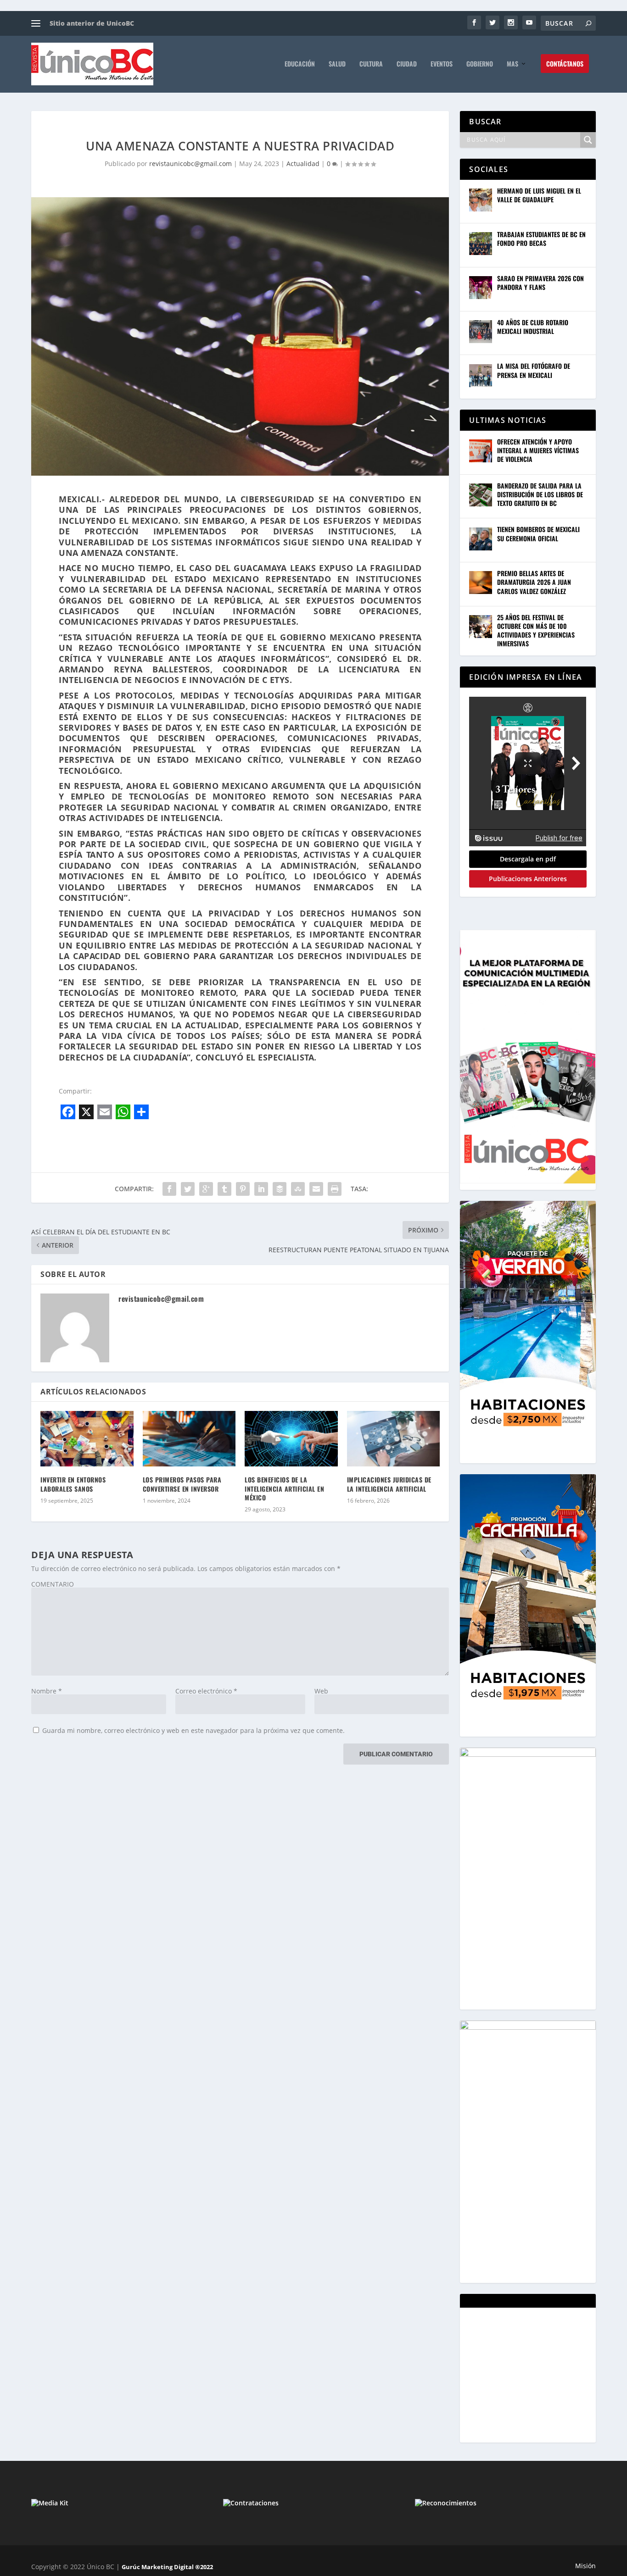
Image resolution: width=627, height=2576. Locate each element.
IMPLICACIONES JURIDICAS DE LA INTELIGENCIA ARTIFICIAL (389, 1484)
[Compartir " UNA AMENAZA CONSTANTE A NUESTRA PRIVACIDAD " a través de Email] (316, 1189)
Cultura (371, 64)
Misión (585, 2566)
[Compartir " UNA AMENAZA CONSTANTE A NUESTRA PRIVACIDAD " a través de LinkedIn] (261, 1189)
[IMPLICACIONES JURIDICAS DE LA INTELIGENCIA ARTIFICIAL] (394, 1439)
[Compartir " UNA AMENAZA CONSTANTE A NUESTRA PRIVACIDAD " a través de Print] (335, 1189)
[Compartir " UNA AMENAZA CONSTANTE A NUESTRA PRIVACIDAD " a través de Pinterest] (243, 1189)
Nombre (47, 1691)
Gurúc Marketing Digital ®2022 (167, 2567)
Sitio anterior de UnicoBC (92, 23)
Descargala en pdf (528, 859)
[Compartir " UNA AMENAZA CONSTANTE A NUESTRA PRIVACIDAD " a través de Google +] (206, 1189)
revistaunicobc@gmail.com (190, 164)
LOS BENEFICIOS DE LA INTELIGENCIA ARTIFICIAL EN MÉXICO (284, 1488)
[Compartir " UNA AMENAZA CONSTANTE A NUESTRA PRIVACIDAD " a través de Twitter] (188, 1189)
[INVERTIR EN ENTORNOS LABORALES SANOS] (87, 1439)
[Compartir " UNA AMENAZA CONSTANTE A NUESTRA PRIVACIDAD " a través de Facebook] (169, 1189)
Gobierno (480, 64)
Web (321, 1691)
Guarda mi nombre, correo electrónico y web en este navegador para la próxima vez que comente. (193, 1730)
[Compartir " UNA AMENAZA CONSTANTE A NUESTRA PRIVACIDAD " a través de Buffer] (280, 1189)
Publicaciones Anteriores (528, 879)
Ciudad (407, 64)
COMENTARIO (53, 1584)
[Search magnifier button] (588, 140)
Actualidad (303, 164)
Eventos (442, 64)
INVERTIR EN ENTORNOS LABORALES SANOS (73, 1484)
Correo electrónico (206, 1691)
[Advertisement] (538, 2374)
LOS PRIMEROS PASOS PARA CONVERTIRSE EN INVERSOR (182, 1484)
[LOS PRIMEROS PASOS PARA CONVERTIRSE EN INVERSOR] (189, 1439)
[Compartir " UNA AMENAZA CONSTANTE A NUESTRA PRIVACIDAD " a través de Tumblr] (224, 1189)
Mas (512, 64)
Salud (337, 64)
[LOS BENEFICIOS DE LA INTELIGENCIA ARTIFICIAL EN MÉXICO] (291, 1439)
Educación (300, 64)
